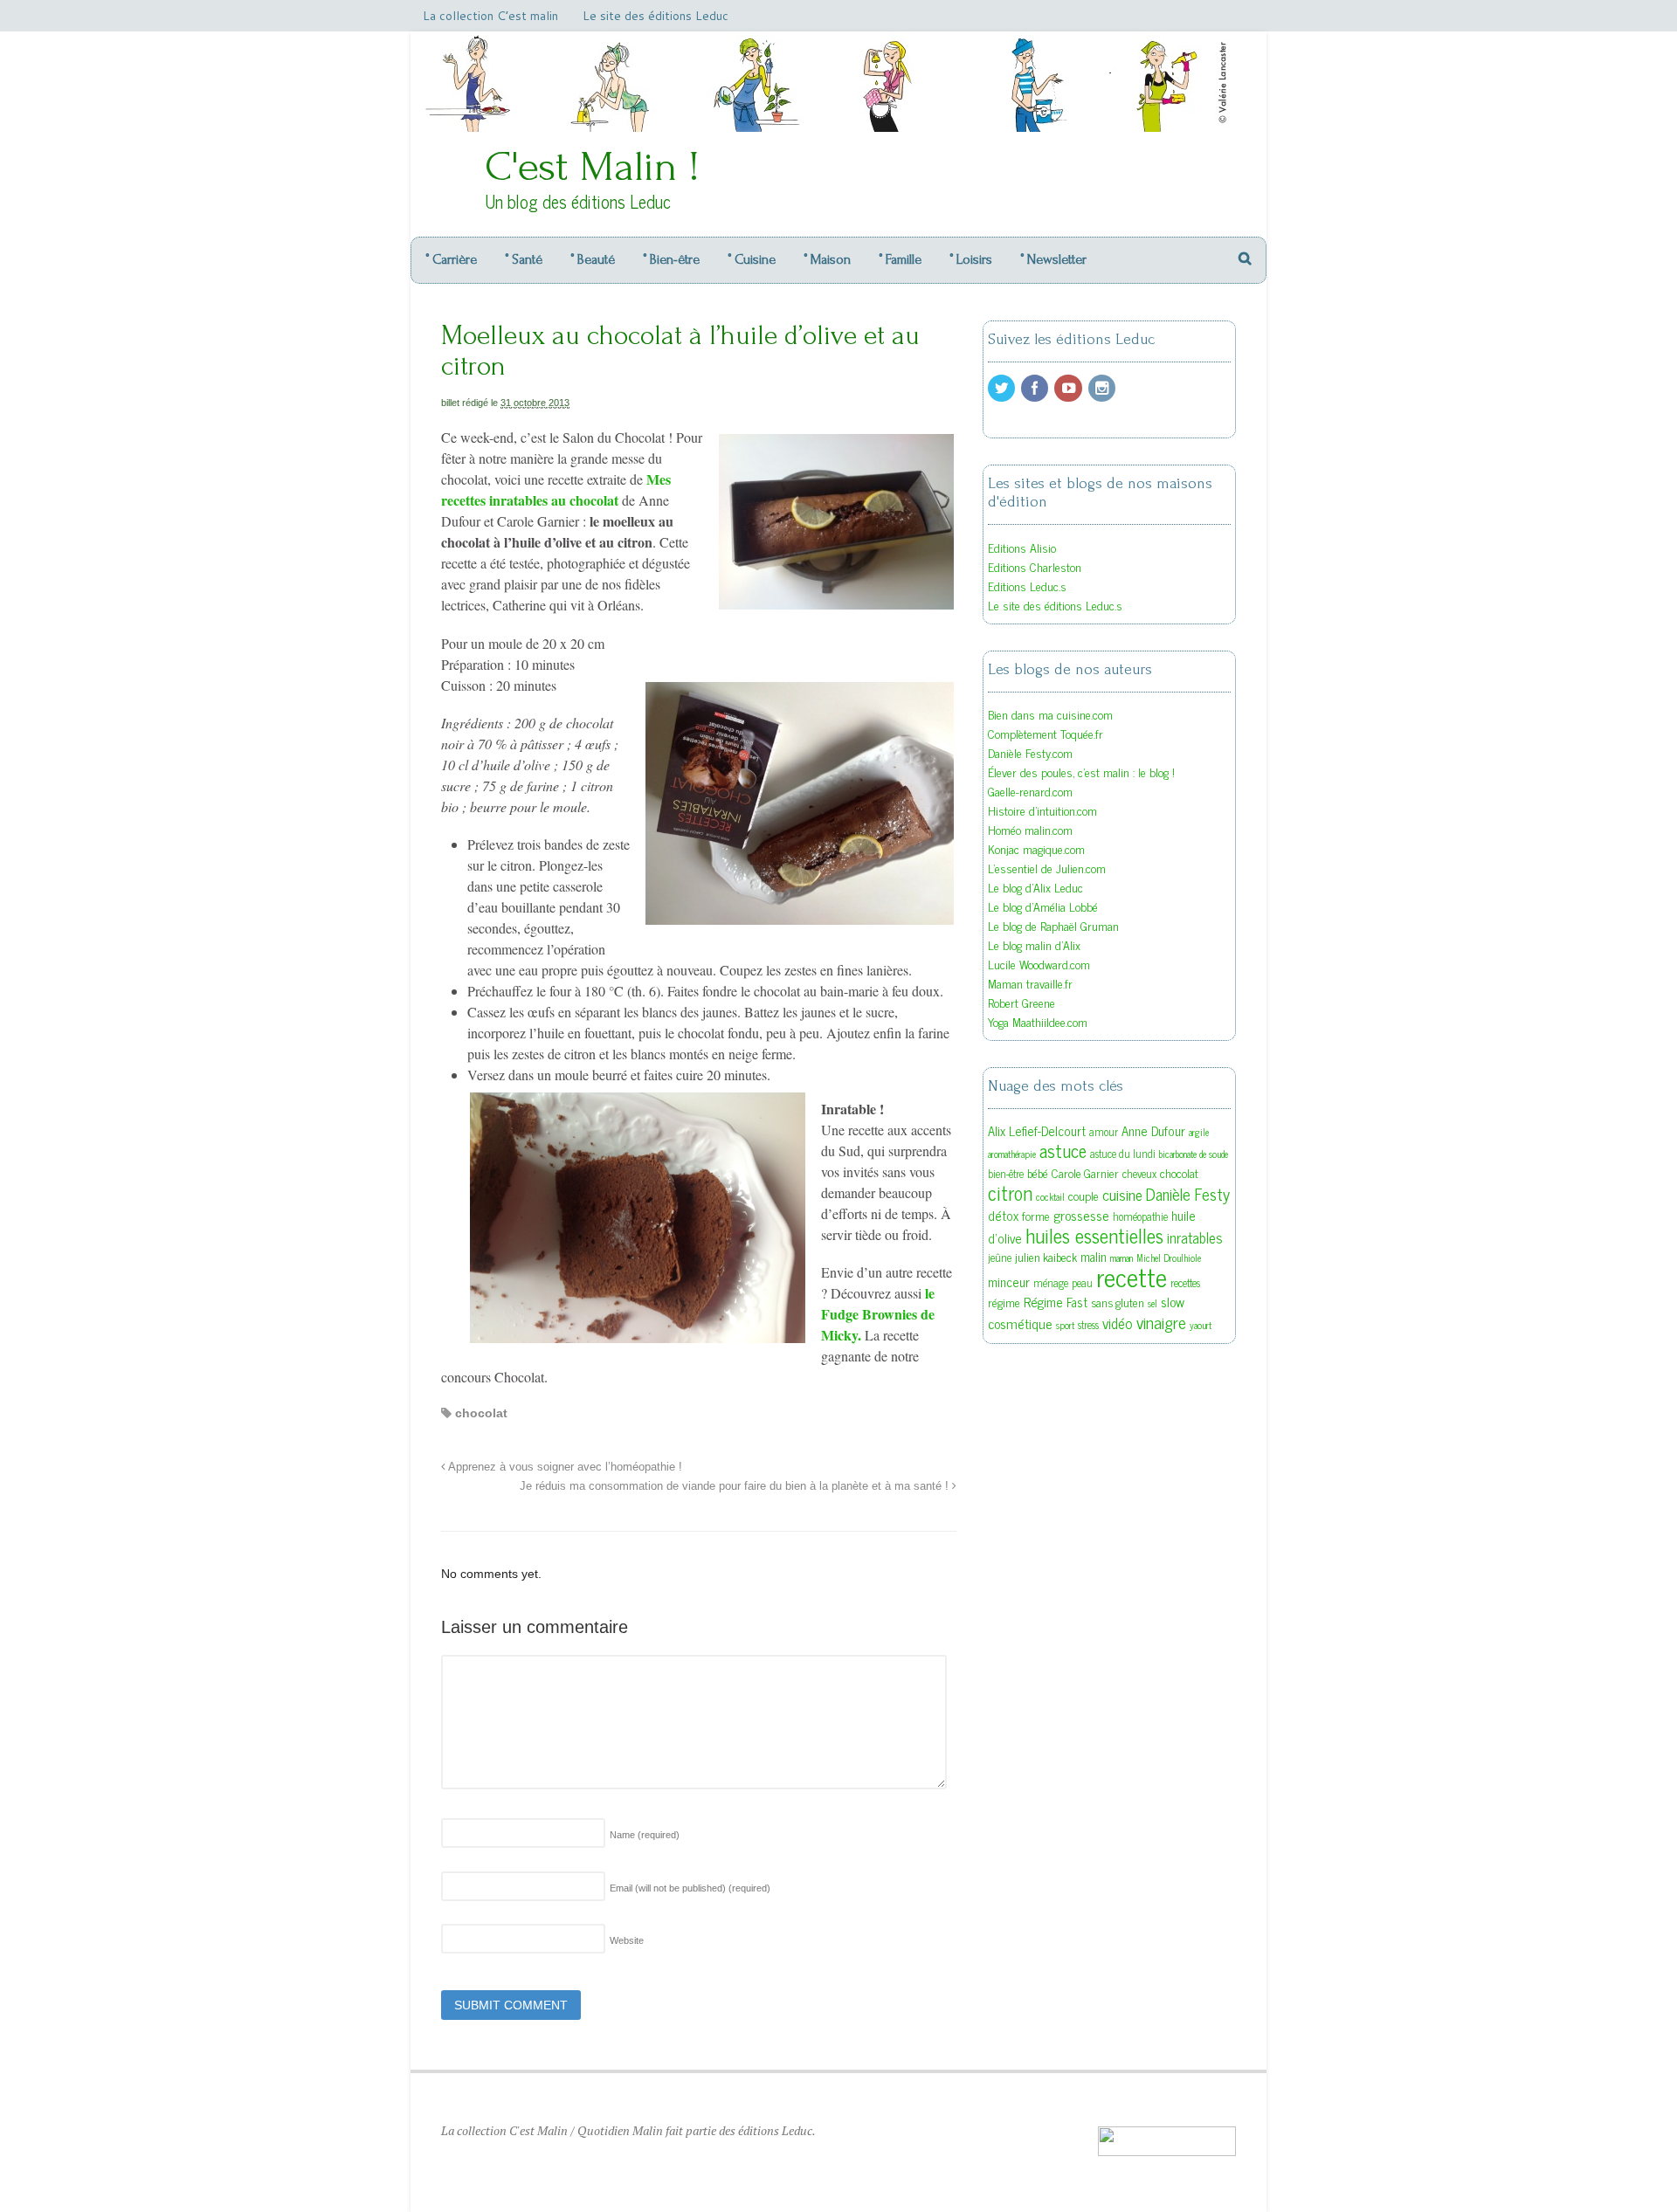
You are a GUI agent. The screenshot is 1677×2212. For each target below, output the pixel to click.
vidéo (1118, 1323)
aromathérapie (1012, 1154)
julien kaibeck (1046, 1257)
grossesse (1081, 1215)
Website (627, 1940)
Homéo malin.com (1030, 829)
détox (1003, 1215)
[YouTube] (1069, 388)
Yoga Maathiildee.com (1038, 1021)
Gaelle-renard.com (1030, 791)
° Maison (827, 259)
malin (1094, 1256)
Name (645, 1835)
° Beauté (593, 259)
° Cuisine (752, 259)
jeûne (1000, 1258)
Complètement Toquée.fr (1046, 733)
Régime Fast (1056, 1302)
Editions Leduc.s (1027, 586)
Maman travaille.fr (1030, 983)
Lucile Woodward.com (1039, 964)
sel (1153, 1303)
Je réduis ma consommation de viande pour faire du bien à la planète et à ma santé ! (736, 1486)
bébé (1038, 1173)
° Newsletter (1053, 259)
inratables (1195, 1237)
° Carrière (451, 259)
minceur (1009, 1282)
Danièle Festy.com (1030, 752)
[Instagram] (1103, 388)
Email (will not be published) (690, 1888)
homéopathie (1140, 1216)
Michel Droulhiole (1169, 1258)
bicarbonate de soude (1194, 1154)
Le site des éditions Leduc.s (1055, 605)
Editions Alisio (1022, 547)
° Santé (524, 259)
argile (1199, 1132)
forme (1036, 1216)
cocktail (1050, 1197)
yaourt (1201, 1325)
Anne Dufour (1153, 1130)
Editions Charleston (1035, 566)
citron (1010, 1192)
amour (1104, 1132)
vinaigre (1161, 1322)
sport (1065, 1325)
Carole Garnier (1085, 1173)
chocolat (481, 1413)
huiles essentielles (1094, 1235)
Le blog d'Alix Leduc (1035, 887)
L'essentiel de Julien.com (1047, 868)
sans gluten (1118, 1302)
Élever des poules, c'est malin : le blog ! (1081, 772)
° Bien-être (671, 259)
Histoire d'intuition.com (1042, 810)
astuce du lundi (1123, 1154)
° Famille (900, 259)
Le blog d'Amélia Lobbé (1043, 906)
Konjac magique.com (1036, 848)
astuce (1063, 1150)
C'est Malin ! (592, 166)
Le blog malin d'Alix (1034, 944)
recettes (1185, 1283)
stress (1088, 1325)
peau (1082, 1283)
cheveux (1139, 1174)
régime (1004, 1302)
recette (1132, 1276)
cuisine (1122, 1194)
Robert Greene (1021, 1002)
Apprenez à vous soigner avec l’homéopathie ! (564, 1467)
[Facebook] (1036, 388)
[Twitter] (1003, 388)
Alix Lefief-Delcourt (1037, 1130)
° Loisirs (971, 259)
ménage (1051, 1283)
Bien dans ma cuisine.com (1050, 714)
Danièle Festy (1188, 1194)
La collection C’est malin (490, 16)
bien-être (1006, 1174)
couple (1083, 1196)
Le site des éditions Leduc (656, 16)
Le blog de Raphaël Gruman (1053, 925)
